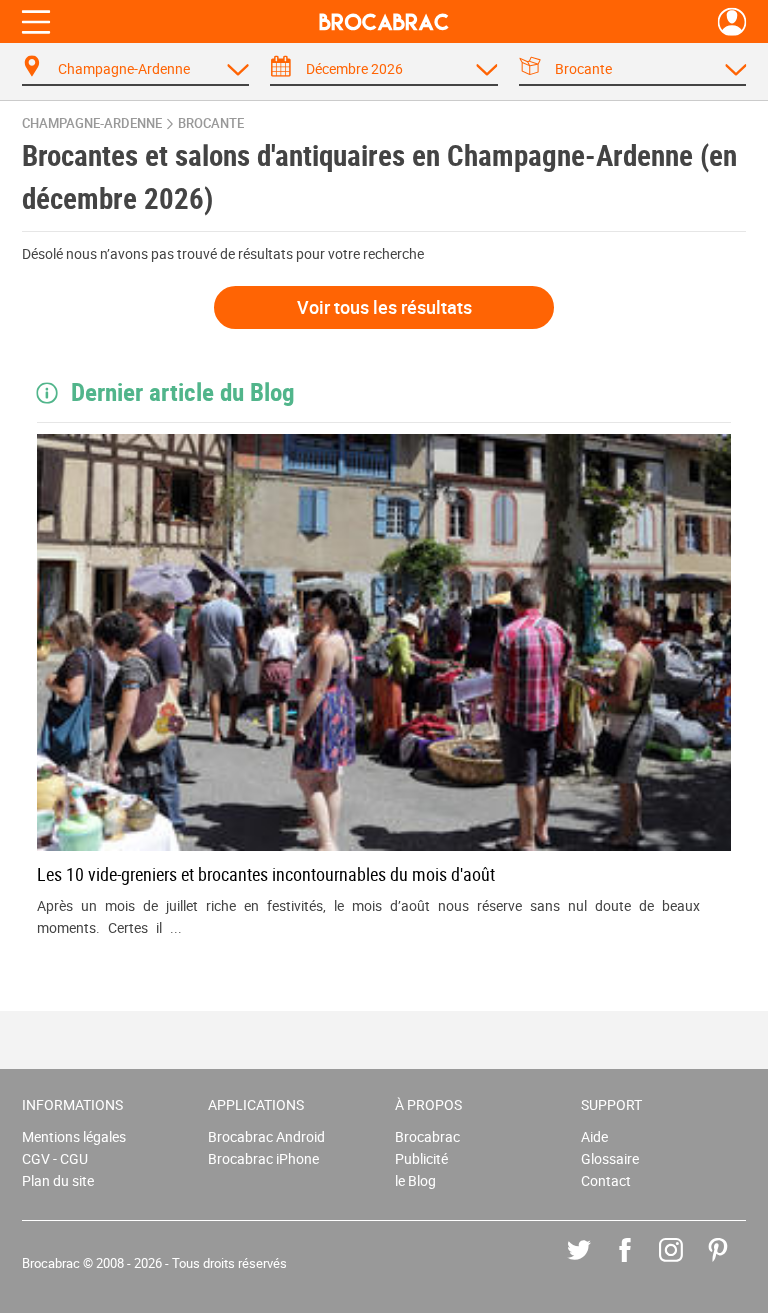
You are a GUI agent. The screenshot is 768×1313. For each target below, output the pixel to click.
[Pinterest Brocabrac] (732, 1264)
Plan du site (58, 1180)
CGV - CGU (55, 1158)
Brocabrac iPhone (263, 1158)
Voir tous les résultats (384, 307)
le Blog (415, 1180)
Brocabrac (427, 1136)
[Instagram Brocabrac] (685, 1264)
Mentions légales (74, 1136)
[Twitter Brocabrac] (593, 1264)
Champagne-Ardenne (92, 123)
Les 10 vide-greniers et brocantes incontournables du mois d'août (266, 874)
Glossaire (610, 1158)
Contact (606, 1180)
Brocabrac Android (266, 1136)
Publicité (421, 1158)
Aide (594, 1136)
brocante (211, 123)
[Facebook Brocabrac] (639, 1264)
